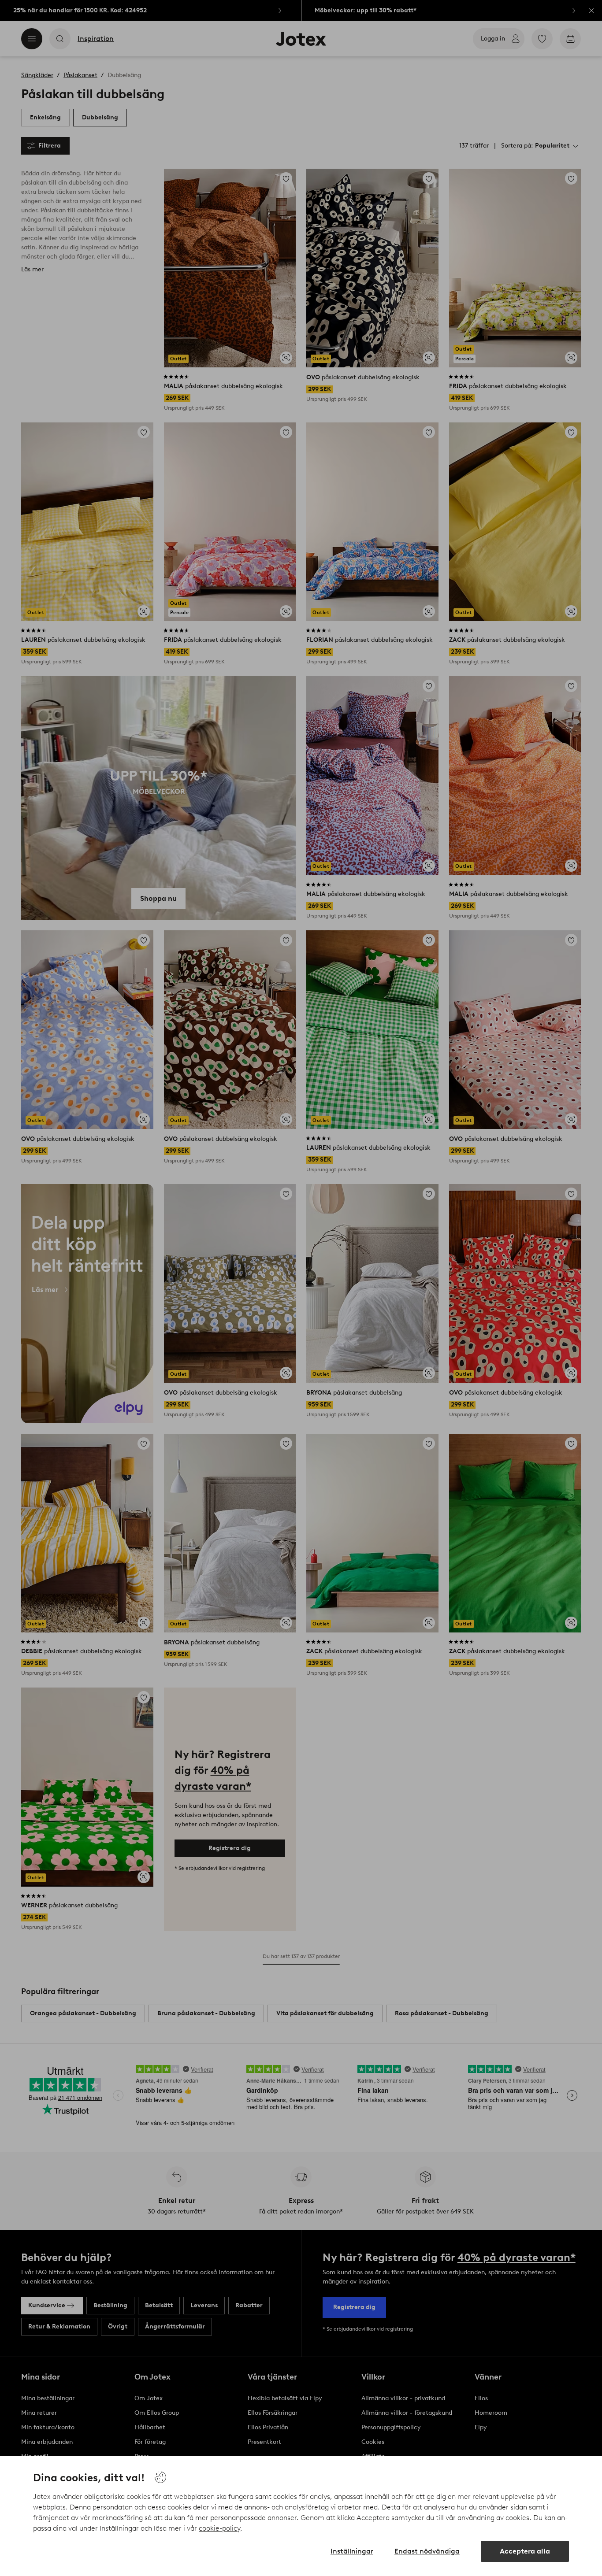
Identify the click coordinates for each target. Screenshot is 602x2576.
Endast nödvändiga (427, 2551)
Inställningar (352, 2551)
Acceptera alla (525, 2551)
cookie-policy (219, 2528)
